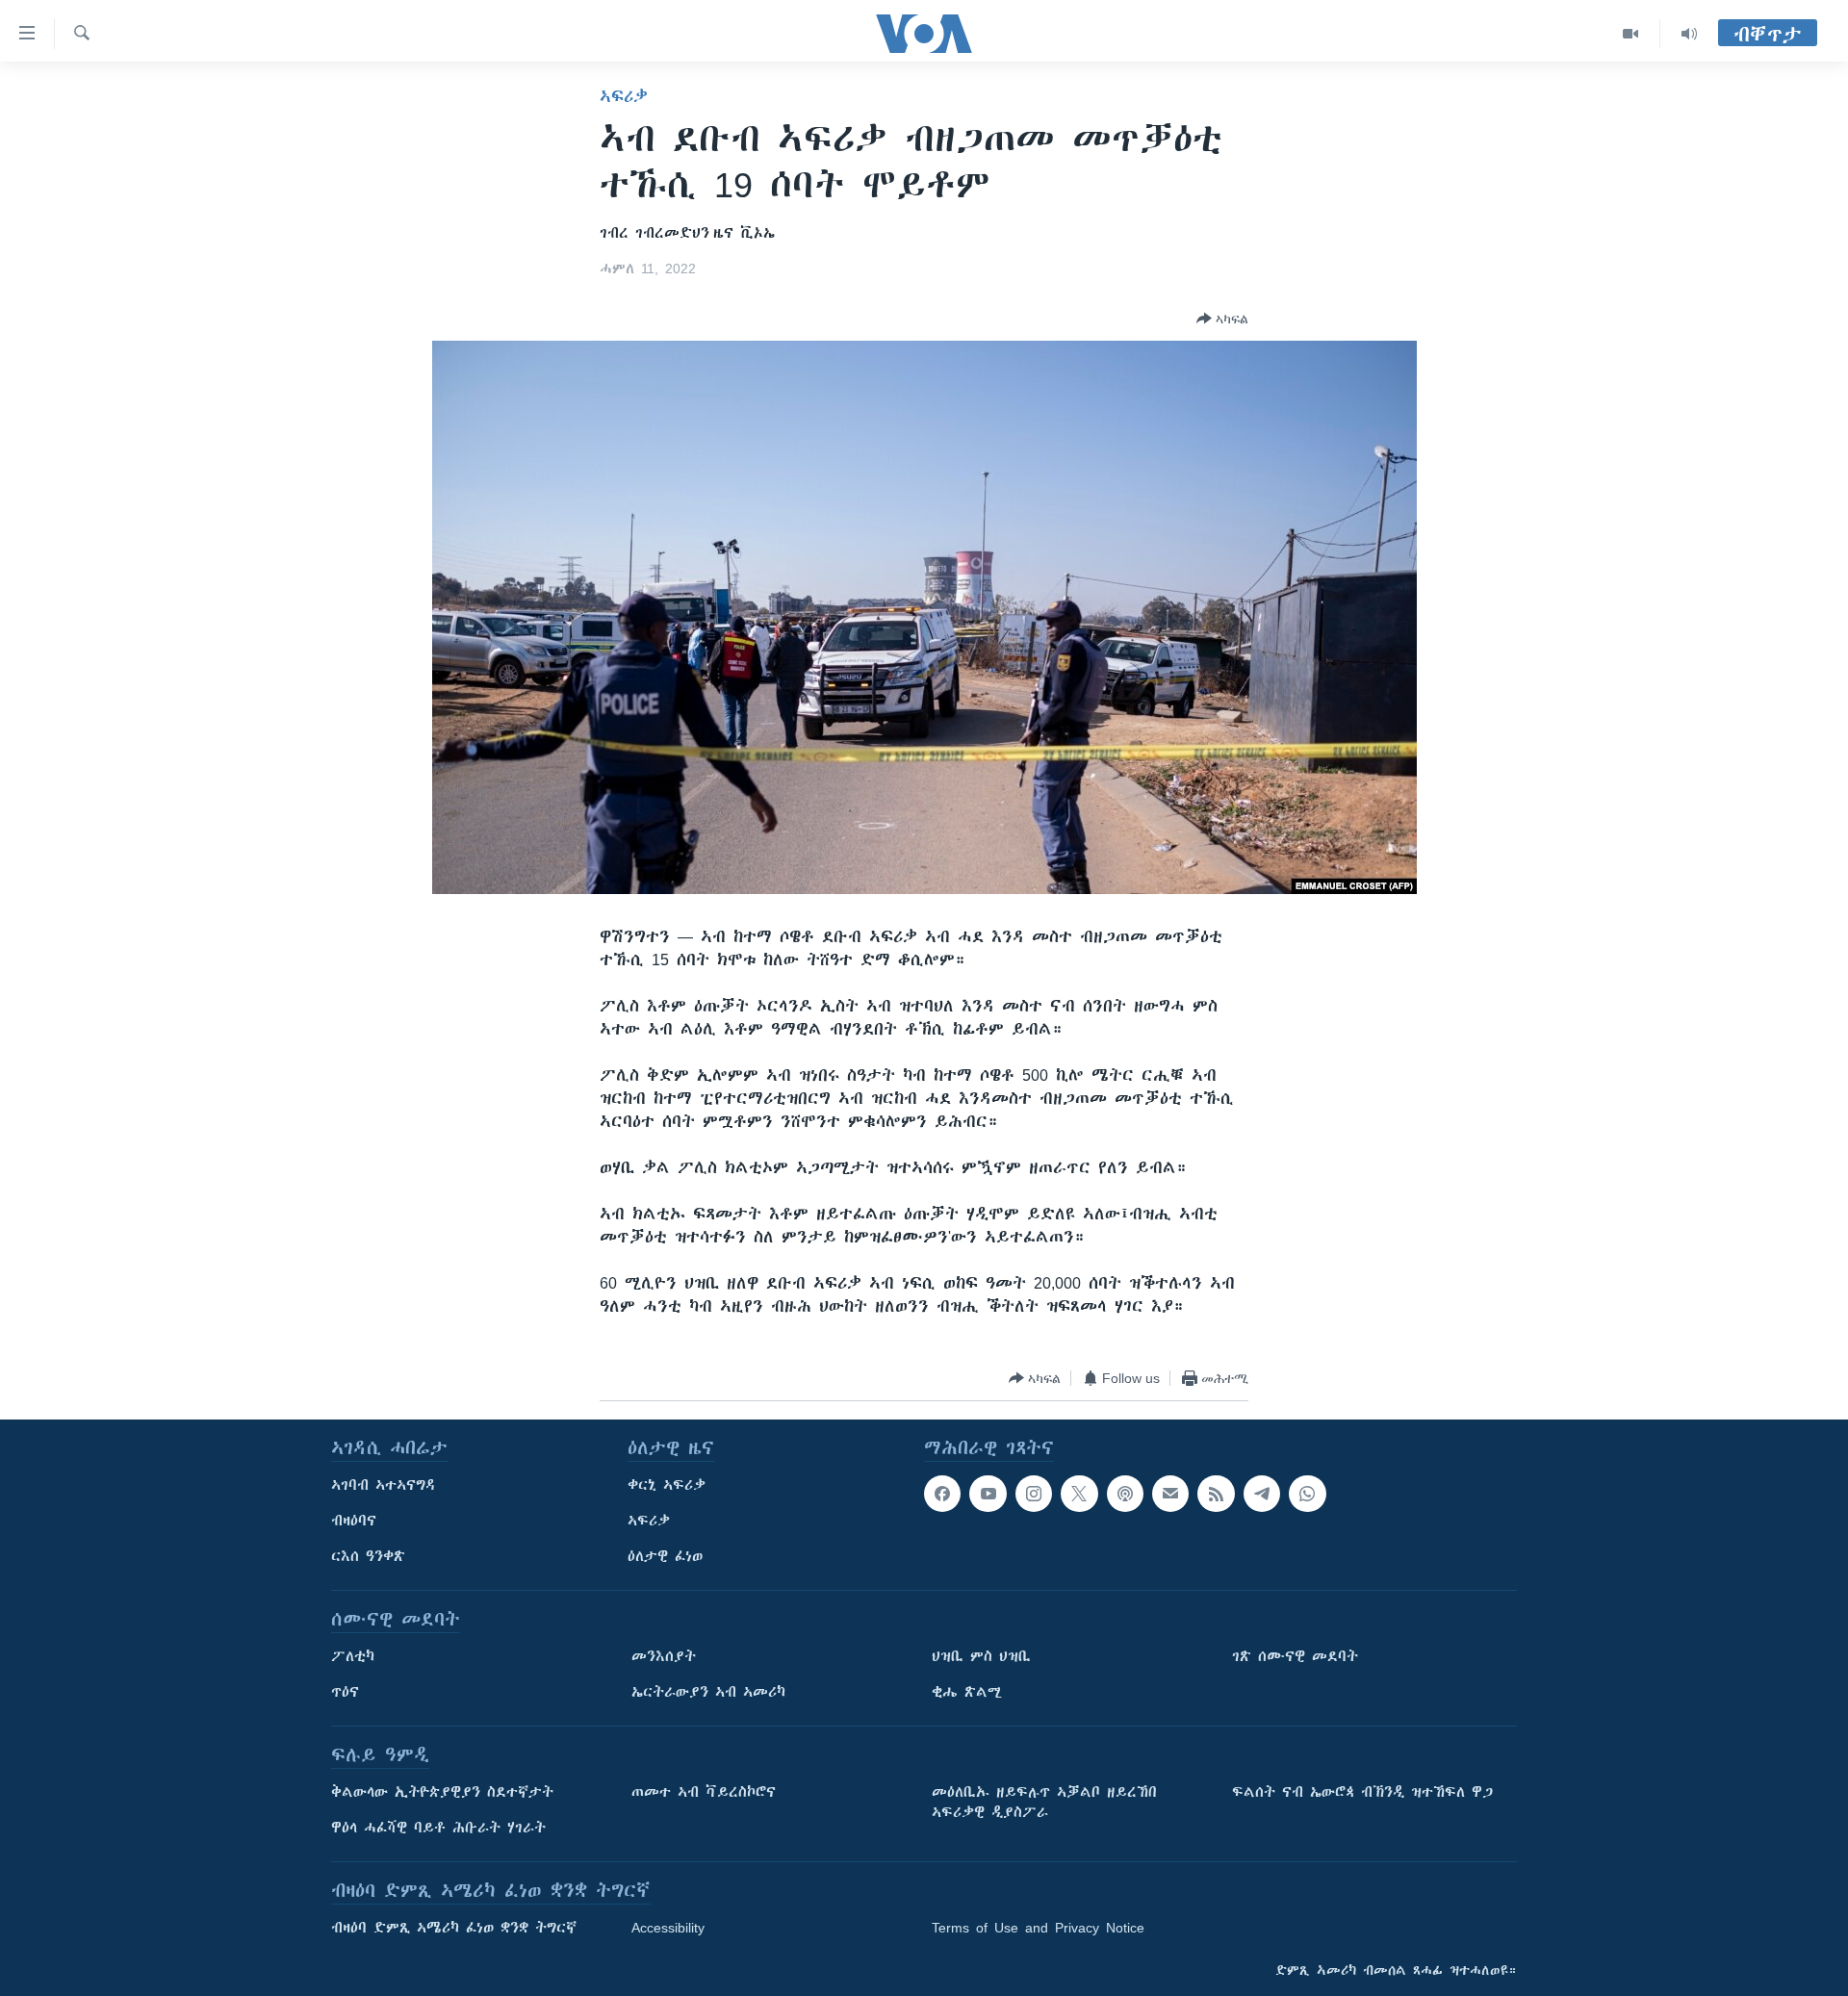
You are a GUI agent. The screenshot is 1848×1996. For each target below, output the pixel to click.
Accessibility (668, 1928)
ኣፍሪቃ (624, 96)
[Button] (1222, 319)
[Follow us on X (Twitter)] (1079, 1494)
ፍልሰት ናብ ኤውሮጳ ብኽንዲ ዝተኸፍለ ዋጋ (1362, 1792)
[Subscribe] (1170, 1494)
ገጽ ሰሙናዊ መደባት (1295, 1656)
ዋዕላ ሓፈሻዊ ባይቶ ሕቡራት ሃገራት (438, 1828)
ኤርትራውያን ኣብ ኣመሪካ (708, 1692)
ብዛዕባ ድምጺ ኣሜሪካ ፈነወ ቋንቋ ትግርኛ (454, 1928)
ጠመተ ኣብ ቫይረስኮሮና (704, 1792)
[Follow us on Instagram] (1034, 1494)
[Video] (1631, 34)
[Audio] (1689, 34)
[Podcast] (1125, 1494)
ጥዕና (345, 1692)
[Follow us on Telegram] (1262, 1494)
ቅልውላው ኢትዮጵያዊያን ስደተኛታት (442, 1792)
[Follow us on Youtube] (988, 1494)
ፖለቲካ (353, 1656)
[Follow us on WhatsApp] (1307, 1494)
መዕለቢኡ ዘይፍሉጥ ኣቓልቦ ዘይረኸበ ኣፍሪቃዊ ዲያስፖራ (1044, 1802)
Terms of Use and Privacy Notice (1038, 1928)
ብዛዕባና (354, 1521)
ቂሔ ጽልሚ (967, 1692)
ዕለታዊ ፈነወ (665, 1556)
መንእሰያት (664, 1656)
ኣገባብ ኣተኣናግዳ (384, 1485)
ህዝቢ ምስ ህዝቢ (981, 1656)
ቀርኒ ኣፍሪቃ (667, 1485)
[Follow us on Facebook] (942, 1494)
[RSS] (1216, 1494)
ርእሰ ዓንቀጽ (368, 1556)
